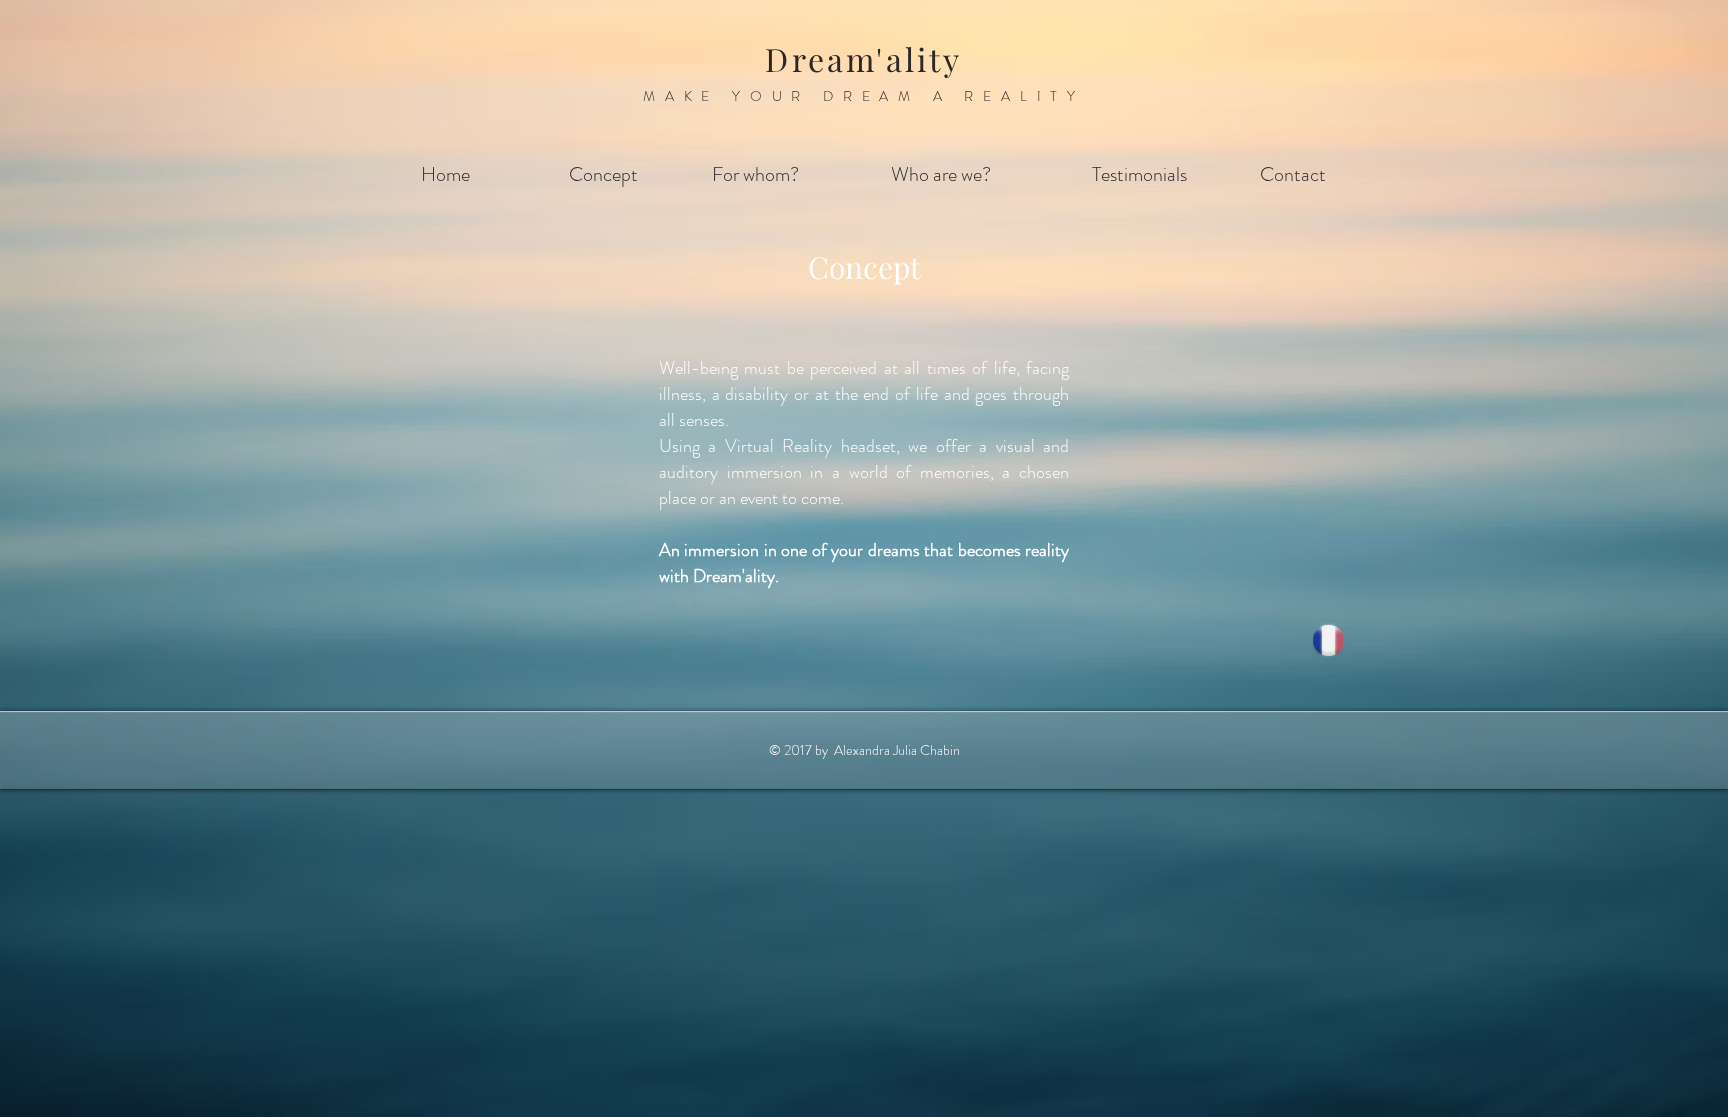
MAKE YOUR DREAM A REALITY (864, 96)
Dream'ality (863, 58)
